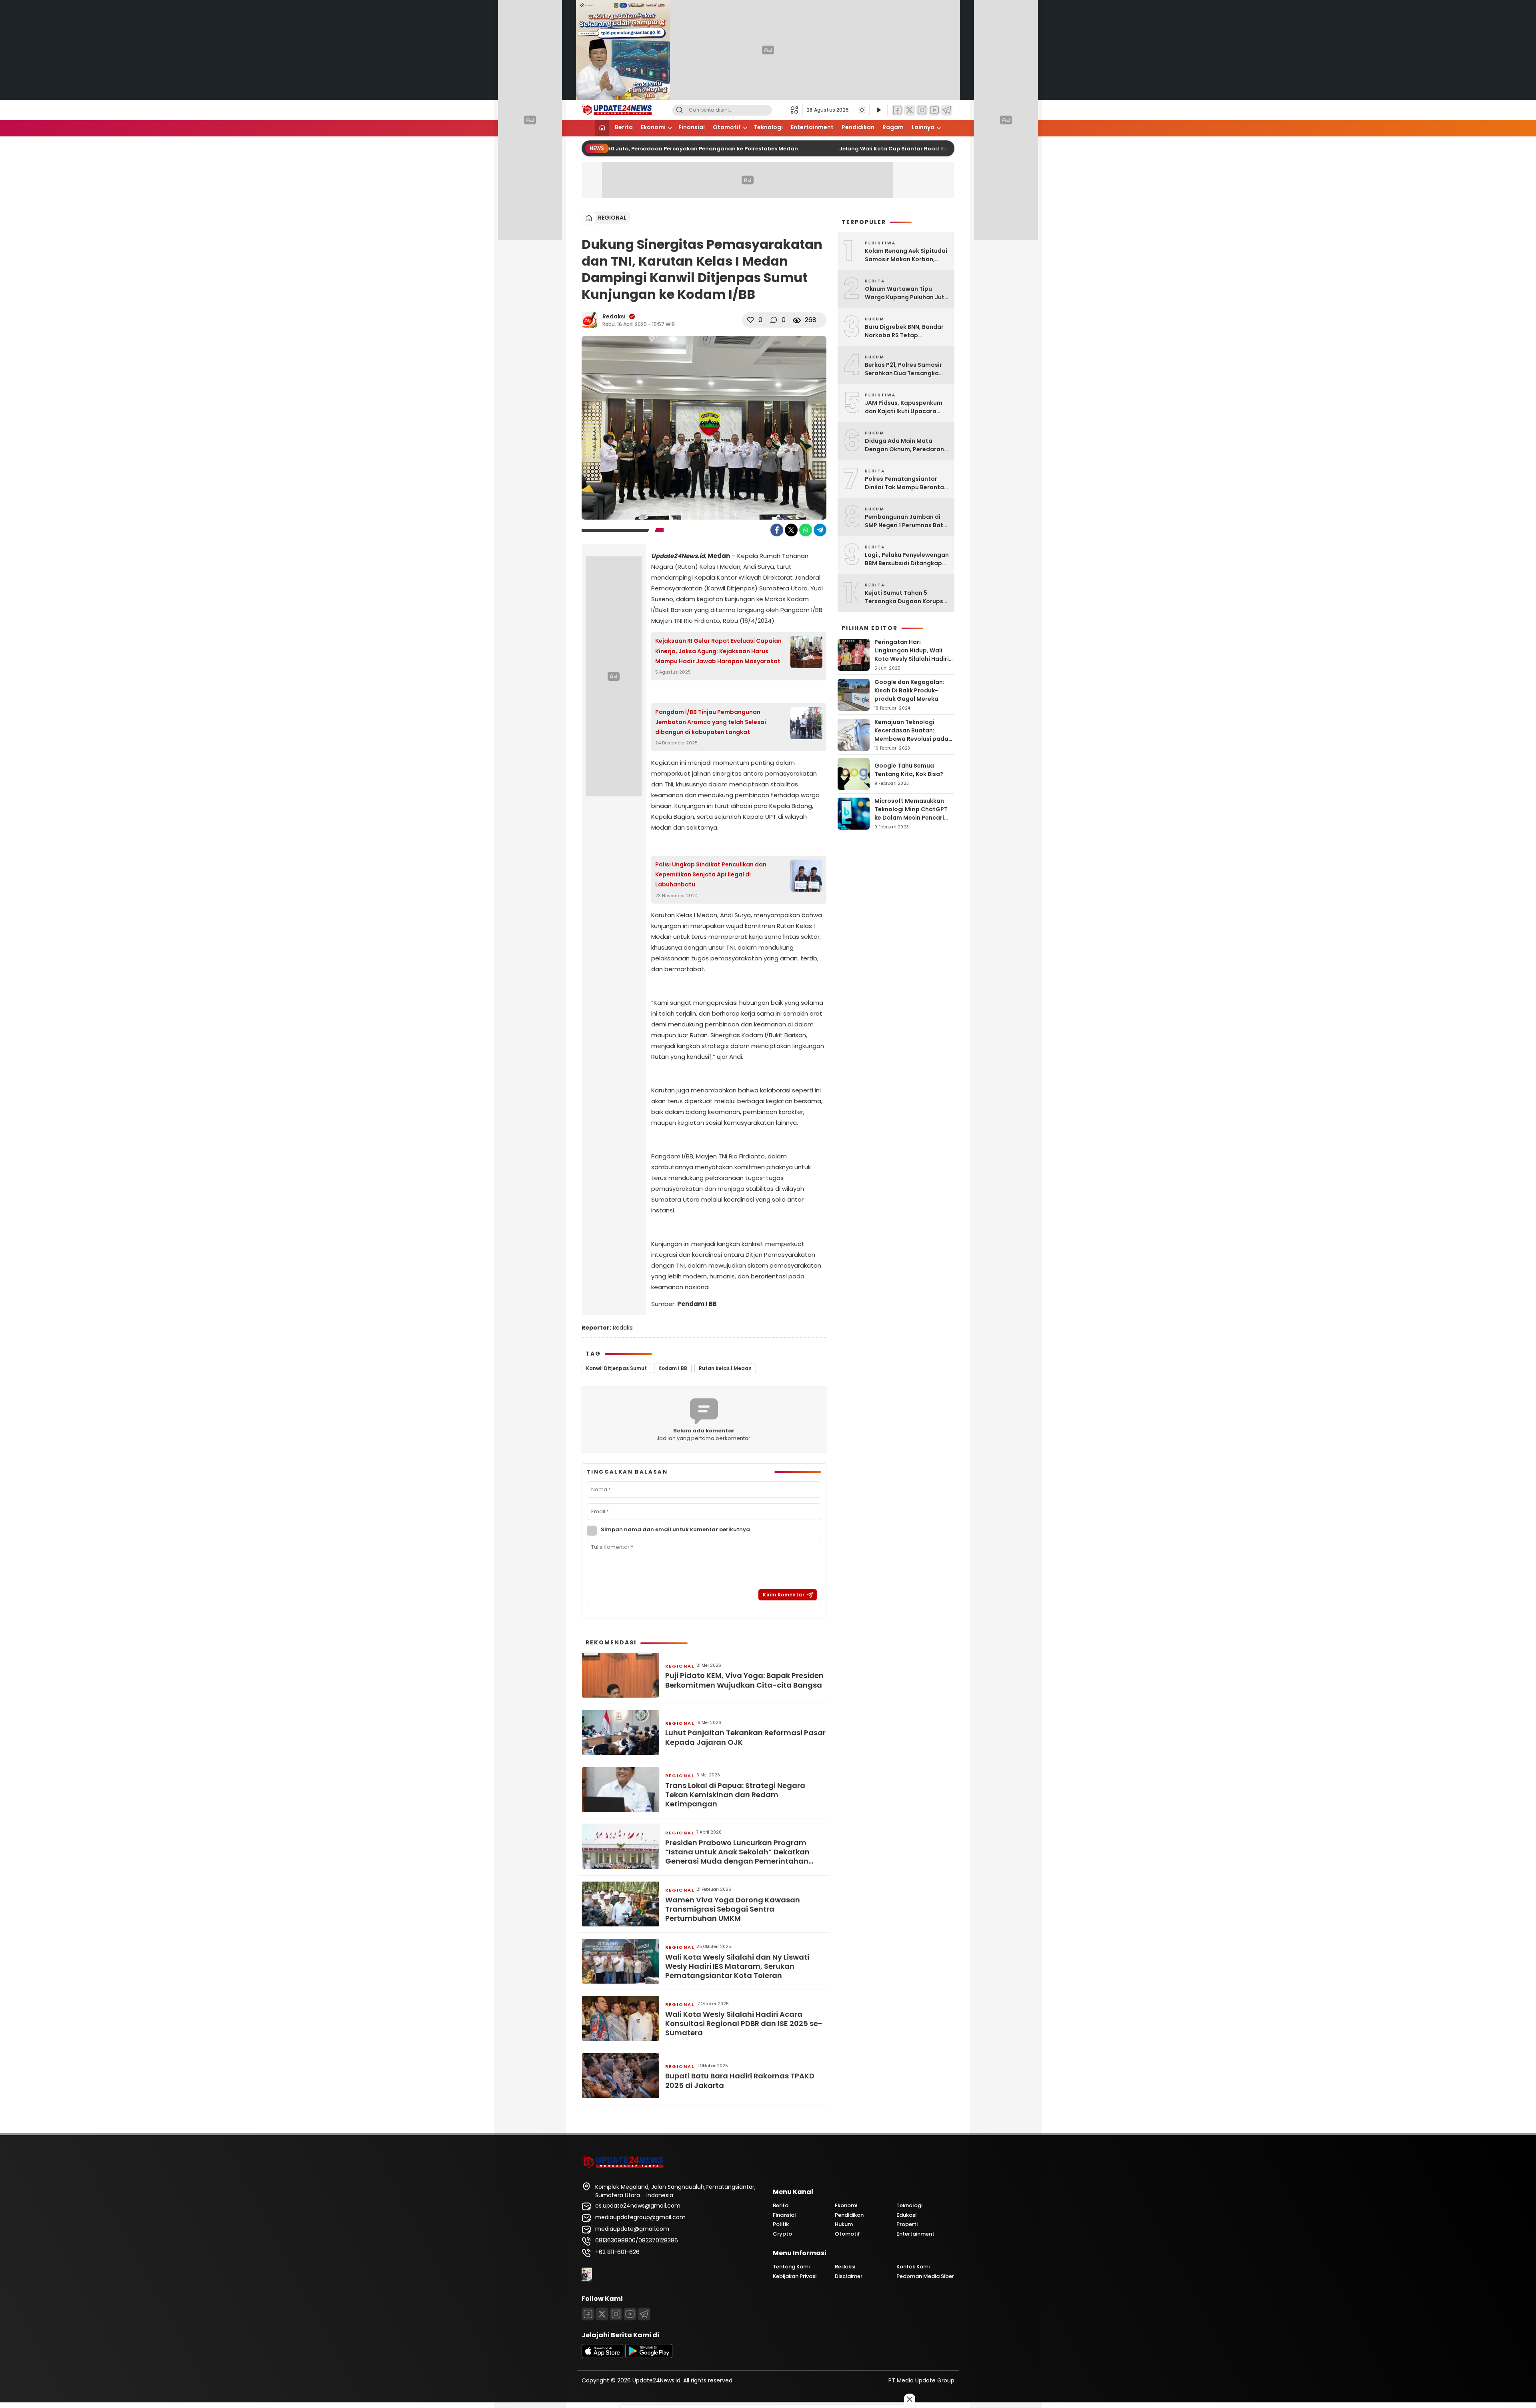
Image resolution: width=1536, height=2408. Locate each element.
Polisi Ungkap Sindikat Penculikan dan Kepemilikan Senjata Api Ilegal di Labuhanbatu (711, 874)
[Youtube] (630, 2314)
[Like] (750, 320)
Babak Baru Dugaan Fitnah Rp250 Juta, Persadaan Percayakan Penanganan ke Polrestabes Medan (650, 149)
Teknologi (768, 127)
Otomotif (727, 127)
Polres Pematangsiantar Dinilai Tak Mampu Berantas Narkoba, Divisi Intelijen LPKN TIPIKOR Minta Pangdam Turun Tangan (907, 483)
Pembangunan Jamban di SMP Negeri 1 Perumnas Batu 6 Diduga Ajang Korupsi (906, 521)
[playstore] (649, 2356)
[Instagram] (922, 110)
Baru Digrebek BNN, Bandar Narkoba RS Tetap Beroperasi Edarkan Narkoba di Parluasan (904, 331)
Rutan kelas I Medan (725, 1368)
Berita (624, 127)
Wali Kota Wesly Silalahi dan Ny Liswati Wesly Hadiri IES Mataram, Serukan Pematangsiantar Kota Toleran (737, 1966)
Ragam (893, 127)
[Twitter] (910, 110)
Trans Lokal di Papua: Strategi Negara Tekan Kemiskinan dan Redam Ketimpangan (735, 1795)
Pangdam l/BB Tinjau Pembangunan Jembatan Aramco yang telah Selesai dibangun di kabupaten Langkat (711, 722)
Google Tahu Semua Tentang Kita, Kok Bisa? (909, 770)
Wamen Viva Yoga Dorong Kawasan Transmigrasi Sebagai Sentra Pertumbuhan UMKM (733, 1909)
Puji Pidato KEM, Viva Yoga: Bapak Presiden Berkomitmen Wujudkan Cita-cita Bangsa (744, 1680)
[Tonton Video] (878, 110)
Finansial (692, 127)
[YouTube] (934, 110)
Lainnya (923, 127)
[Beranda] (602, 128)
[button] (797, 110)
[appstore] (602, 2356)
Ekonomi (653, 127)
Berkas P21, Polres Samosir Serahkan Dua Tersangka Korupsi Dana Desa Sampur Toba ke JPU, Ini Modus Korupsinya (905, 369)
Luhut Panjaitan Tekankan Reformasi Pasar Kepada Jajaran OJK (745, 1737)
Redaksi (614, 316)
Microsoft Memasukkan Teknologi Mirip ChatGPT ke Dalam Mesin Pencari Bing (911, 813)
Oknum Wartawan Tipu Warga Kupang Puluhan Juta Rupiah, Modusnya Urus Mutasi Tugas (907, 293)
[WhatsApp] (806, 530)
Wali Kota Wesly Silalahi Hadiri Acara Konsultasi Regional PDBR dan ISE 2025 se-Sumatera (744, 2024)
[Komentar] (774, 320)
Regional (612, 218)
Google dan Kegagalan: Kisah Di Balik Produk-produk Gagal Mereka (909, 690)
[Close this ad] (910, 2399)
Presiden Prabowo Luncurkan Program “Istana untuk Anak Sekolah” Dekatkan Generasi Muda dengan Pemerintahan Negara (737, 1852)
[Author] (590, 320)
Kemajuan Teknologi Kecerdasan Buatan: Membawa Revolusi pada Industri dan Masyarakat (911, 735)
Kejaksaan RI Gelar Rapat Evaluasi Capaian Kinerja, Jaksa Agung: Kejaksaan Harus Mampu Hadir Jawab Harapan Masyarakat (718, 651)
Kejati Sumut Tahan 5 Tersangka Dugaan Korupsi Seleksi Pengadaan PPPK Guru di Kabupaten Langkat (905, 597)
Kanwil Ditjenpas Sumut (616, 1368)
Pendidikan (858, 127)
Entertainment (812, 127)
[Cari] (680, 110)
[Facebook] (897, 110)
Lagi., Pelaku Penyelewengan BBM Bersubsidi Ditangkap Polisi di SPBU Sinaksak (907, 559)
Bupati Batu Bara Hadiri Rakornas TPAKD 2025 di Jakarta (740, 2081)
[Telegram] (947, 110)
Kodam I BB (673, 1368)
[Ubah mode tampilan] (861, 110)
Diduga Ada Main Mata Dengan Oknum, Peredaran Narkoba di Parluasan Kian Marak (904, 445)
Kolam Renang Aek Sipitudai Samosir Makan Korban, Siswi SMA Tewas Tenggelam (907, 255)
